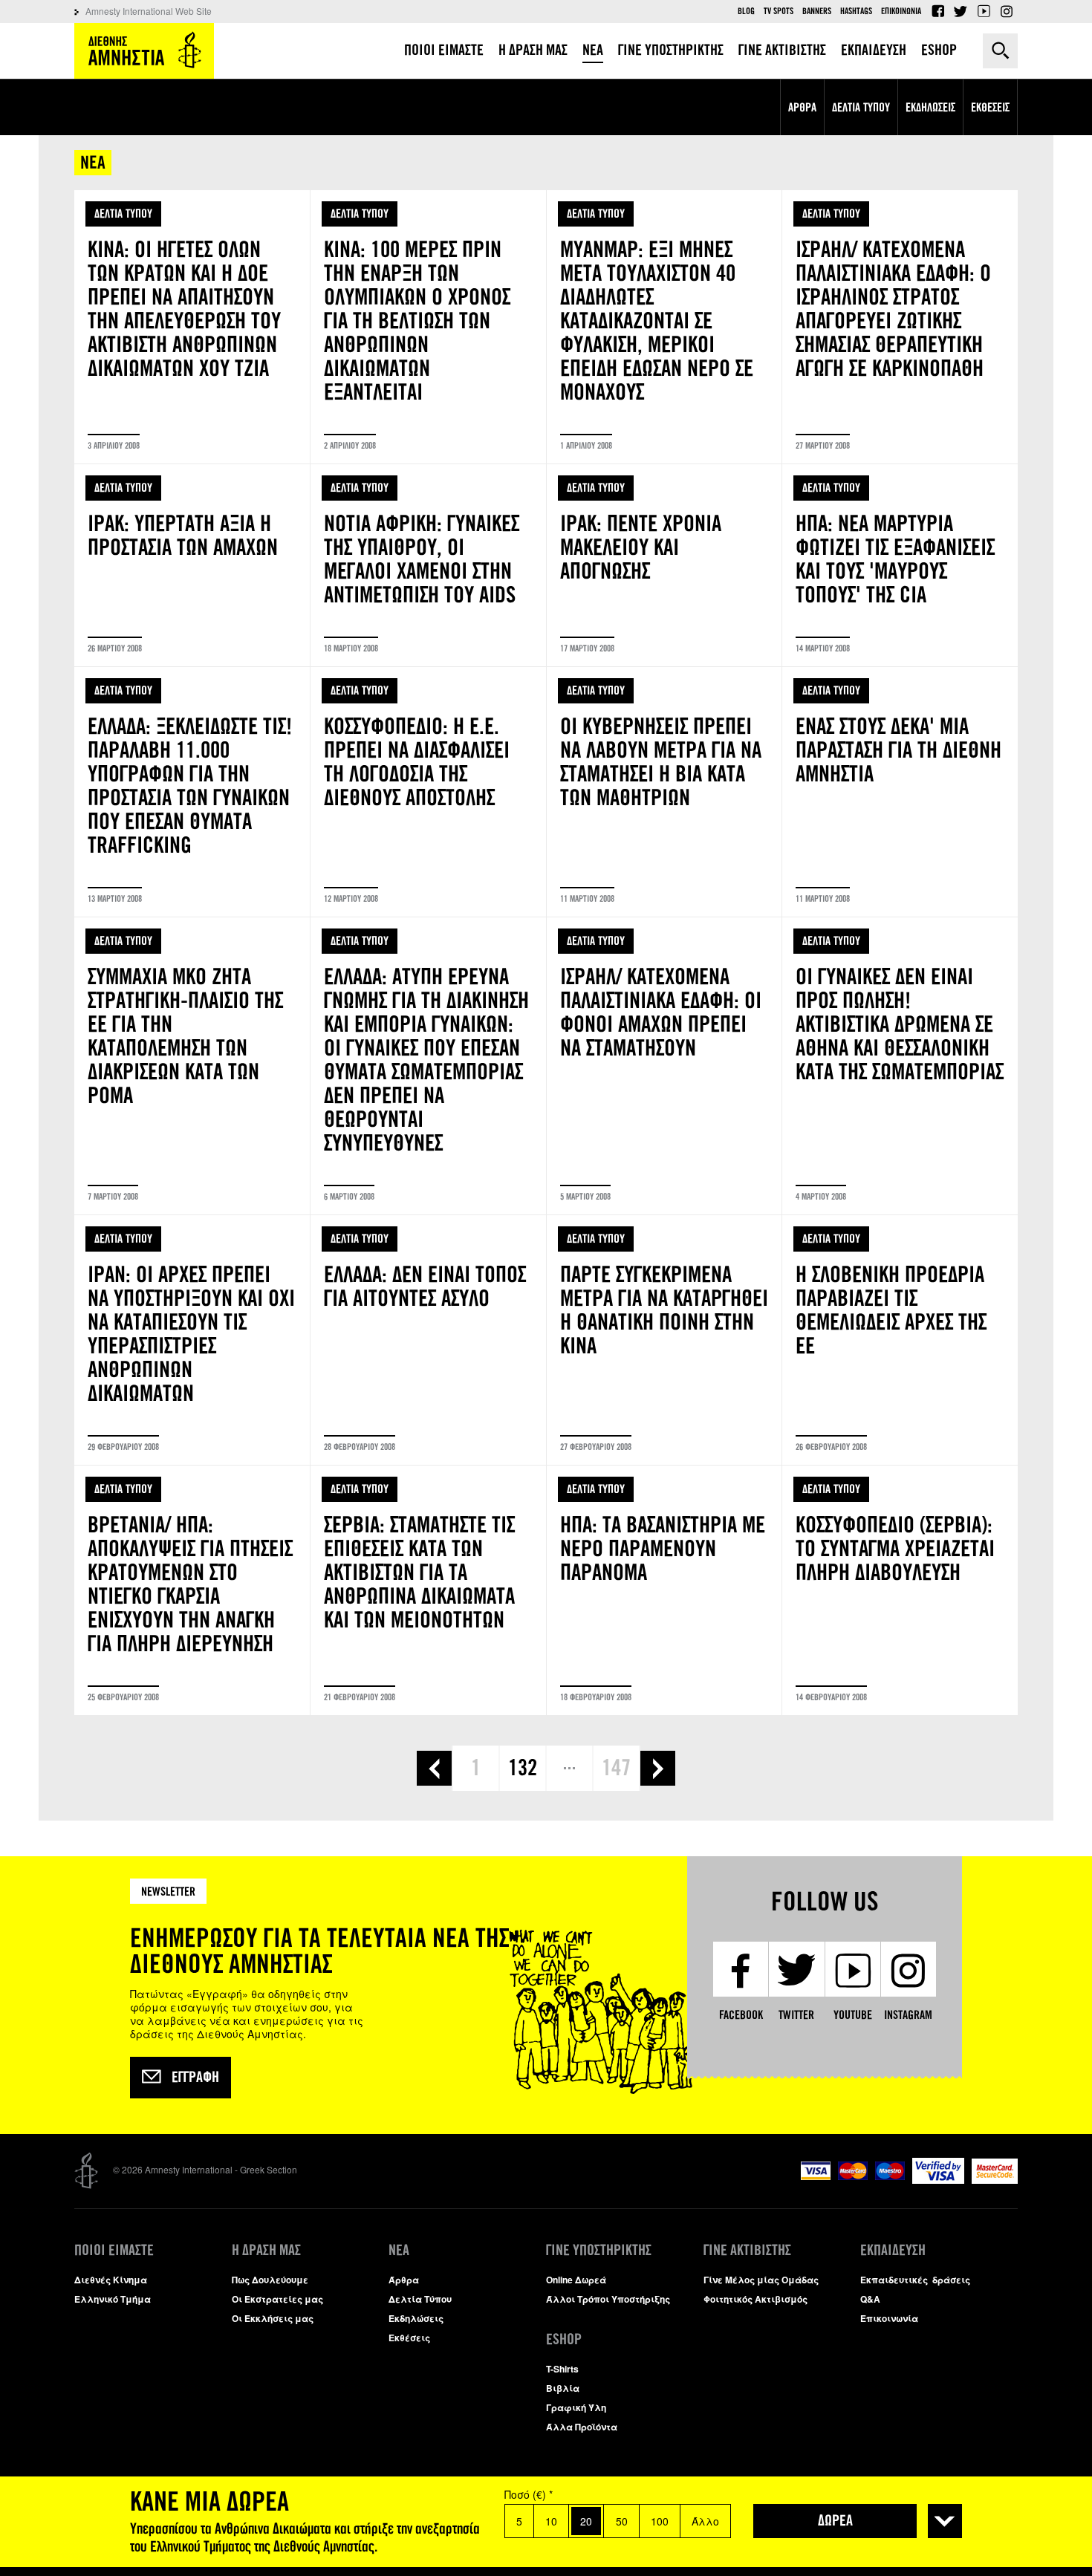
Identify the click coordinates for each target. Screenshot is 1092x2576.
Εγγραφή (195, 2078)
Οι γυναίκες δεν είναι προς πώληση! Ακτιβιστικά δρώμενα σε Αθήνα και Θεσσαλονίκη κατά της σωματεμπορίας (900, 1066)
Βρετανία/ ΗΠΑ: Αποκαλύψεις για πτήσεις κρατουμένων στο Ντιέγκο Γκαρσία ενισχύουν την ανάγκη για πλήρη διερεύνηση (192, 1590)
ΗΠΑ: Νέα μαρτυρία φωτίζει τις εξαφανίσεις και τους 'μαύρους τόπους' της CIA (900, 565)
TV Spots (779, 11)
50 (622, 2521)
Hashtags (856, 11)
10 (551, 2521)
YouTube (984, 11)
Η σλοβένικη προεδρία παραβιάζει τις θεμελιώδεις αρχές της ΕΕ (900, 1340)
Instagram (1007, 11)
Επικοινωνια (901, 11)
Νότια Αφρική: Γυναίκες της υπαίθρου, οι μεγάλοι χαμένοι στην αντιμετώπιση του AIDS (428, 565)
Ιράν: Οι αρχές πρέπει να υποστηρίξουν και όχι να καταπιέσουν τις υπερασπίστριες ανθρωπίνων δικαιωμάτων (192, 1340)
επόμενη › (658, 1768)
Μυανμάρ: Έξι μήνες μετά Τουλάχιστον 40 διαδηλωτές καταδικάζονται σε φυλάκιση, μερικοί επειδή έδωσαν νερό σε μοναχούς (664, 327)
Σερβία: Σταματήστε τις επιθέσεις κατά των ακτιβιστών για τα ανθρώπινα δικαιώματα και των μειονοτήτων (428, 1590)
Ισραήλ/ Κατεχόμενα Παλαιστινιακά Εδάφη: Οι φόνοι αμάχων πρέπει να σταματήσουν (664, 1066)
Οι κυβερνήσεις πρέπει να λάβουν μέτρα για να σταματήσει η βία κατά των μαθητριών (664, 792)
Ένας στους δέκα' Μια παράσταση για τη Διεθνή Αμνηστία (900, 792)
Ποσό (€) (529, 2494)
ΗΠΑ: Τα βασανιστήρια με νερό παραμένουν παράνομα (664, 1590)
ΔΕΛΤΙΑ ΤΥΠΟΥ (123, 214)
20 (586, 2521)
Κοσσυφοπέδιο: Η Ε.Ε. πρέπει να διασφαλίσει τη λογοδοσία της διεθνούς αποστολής (428, 792)
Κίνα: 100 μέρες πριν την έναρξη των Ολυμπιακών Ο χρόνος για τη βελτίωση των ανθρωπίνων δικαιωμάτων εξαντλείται (428, 327)
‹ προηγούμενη (434, 1768)
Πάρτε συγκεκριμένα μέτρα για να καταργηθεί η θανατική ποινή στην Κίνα (664, 1340)
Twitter (961, 11)
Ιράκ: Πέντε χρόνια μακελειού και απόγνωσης (664, 565)
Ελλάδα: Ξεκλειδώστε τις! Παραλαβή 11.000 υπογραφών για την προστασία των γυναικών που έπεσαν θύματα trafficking (192, 792)
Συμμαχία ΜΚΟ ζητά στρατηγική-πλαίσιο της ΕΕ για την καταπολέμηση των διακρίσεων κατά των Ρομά (192, 1066)
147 (616, 1768)
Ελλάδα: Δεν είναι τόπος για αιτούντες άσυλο (428, 1340)
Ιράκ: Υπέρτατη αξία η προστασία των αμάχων (192, 565)
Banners (817, 11)
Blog (746, 11)
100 (660, 2521)
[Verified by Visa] (938, 2180)
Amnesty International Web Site (149, 11)
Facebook (937, 11)
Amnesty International (144, 51)
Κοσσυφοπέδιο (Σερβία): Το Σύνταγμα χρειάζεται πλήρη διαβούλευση (900, 1590)
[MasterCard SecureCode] (995, 2180)
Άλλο (705, 2521)
